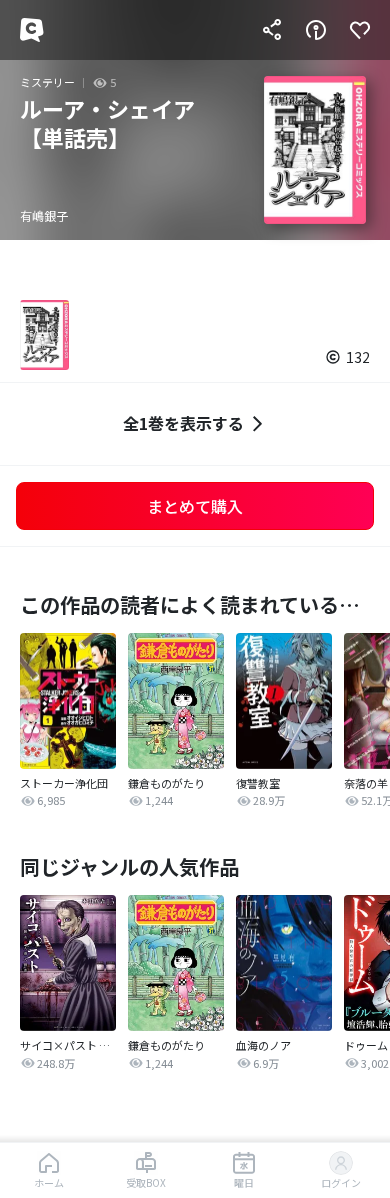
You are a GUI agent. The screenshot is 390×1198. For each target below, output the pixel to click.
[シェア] (272, 30)
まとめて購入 (195, 506)
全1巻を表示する (183, 423)
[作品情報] (316, 30)
